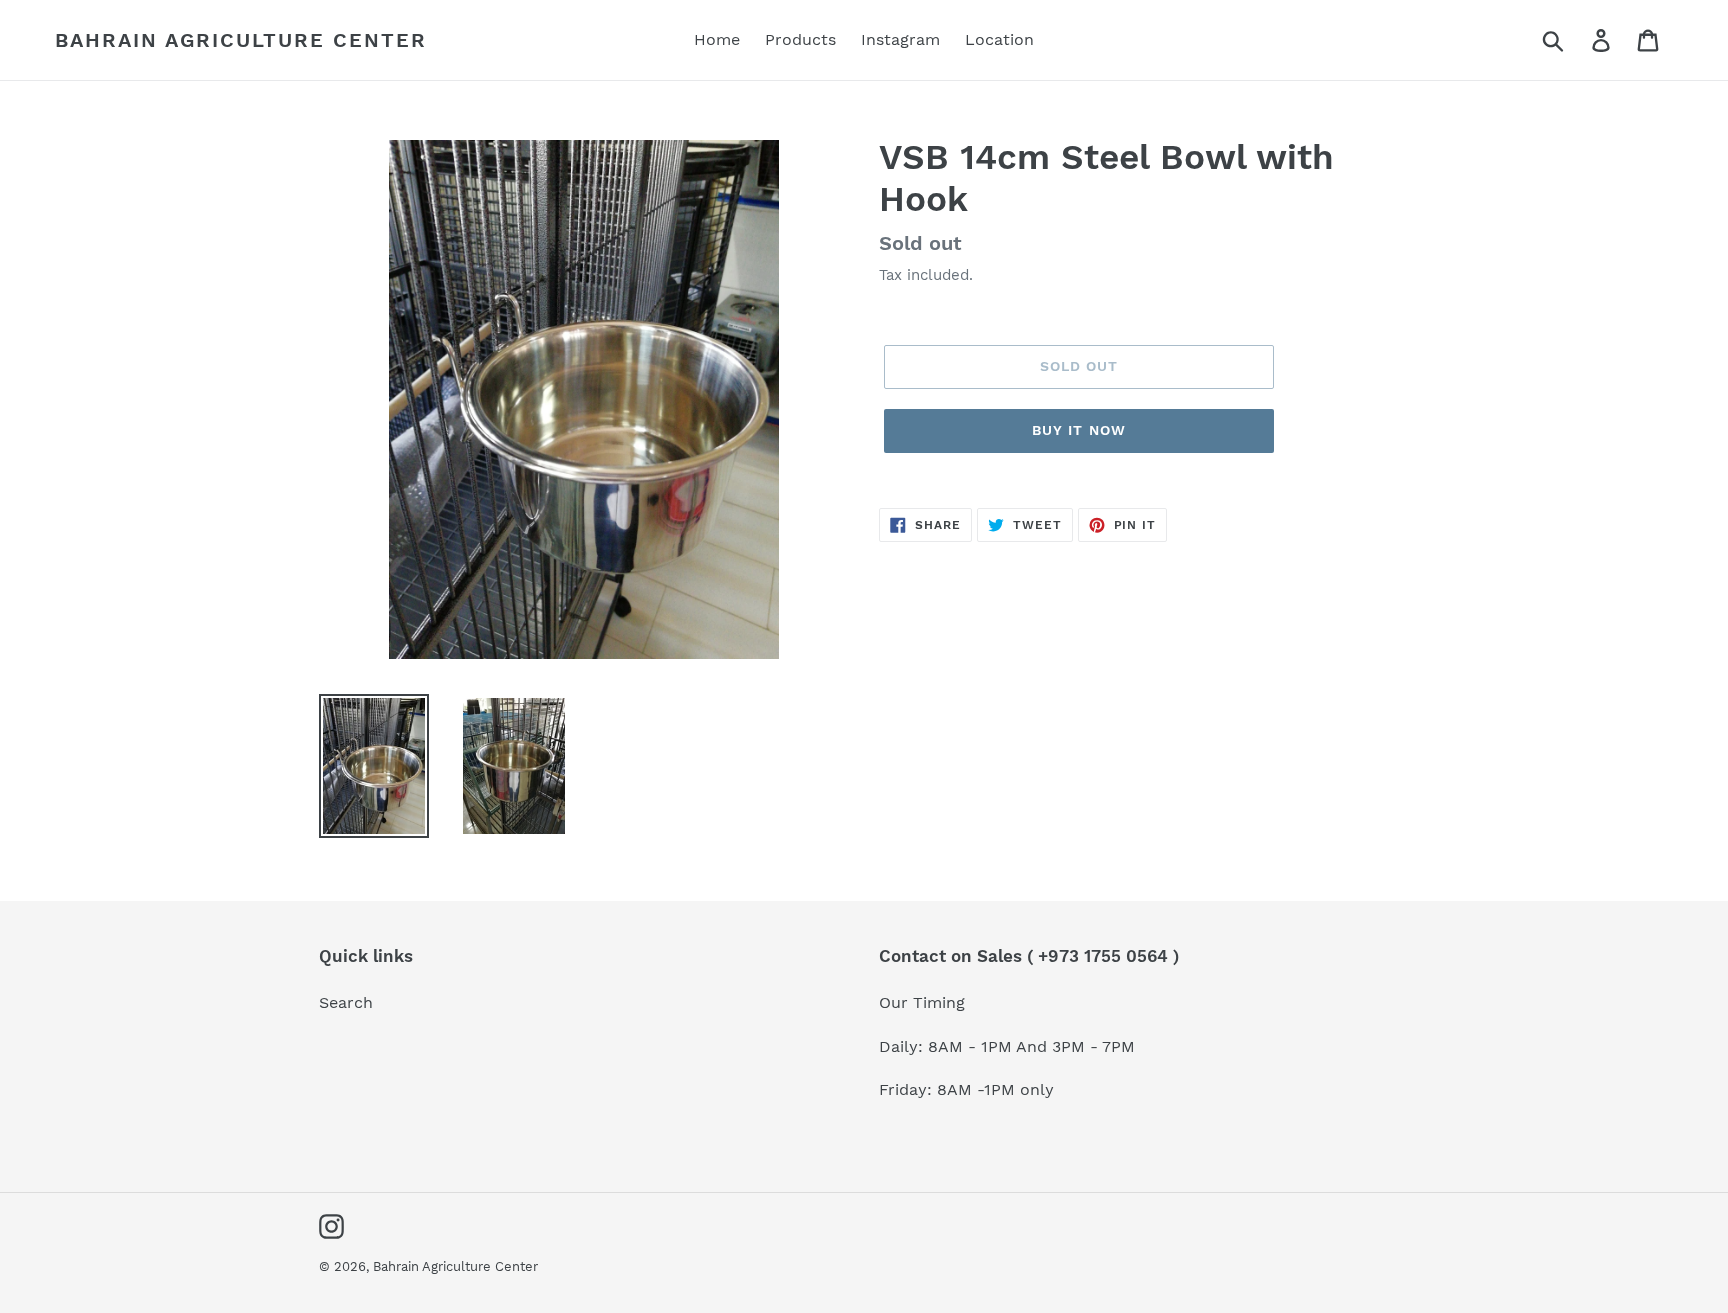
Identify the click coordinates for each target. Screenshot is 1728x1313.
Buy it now (1079, 430)
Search (346, 1002)
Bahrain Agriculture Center (241, 40)
